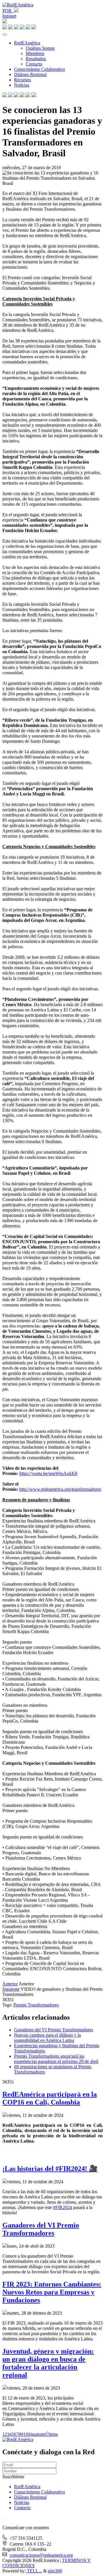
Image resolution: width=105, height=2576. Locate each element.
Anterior (10, 1984)
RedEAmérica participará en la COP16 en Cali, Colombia (50, 2098)
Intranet (9, 16)
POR (8, 11)
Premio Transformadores (36, 2005)
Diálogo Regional (30, 74)
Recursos (22, 80)
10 (26, 2434)
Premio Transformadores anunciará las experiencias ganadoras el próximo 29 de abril (56, 2059)
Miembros (35, 53)
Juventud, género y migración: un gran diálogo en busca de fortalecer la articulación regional (48, 2363)
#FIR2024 (63, 2207)
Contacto (34, 64)
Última (51, 2434)
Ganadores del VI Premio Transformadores (54, 2030)
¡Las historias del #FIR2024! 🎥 (50, 2169)
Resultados (36, 59)
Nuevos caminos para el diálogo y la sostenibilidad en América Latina (47, 2038)
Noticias (22, 85)
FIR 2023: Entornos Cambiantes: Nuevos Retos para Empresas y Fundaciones (52, 2292)
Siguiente (11, 1989)
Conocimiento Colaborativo (40, 69)
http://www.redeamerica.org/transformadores (60, 1489)
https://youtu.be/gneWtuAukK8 (48, 1473)
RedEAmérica (27, 43)
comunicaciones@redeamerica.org (41, 2555)
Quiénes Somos (40, 48)
